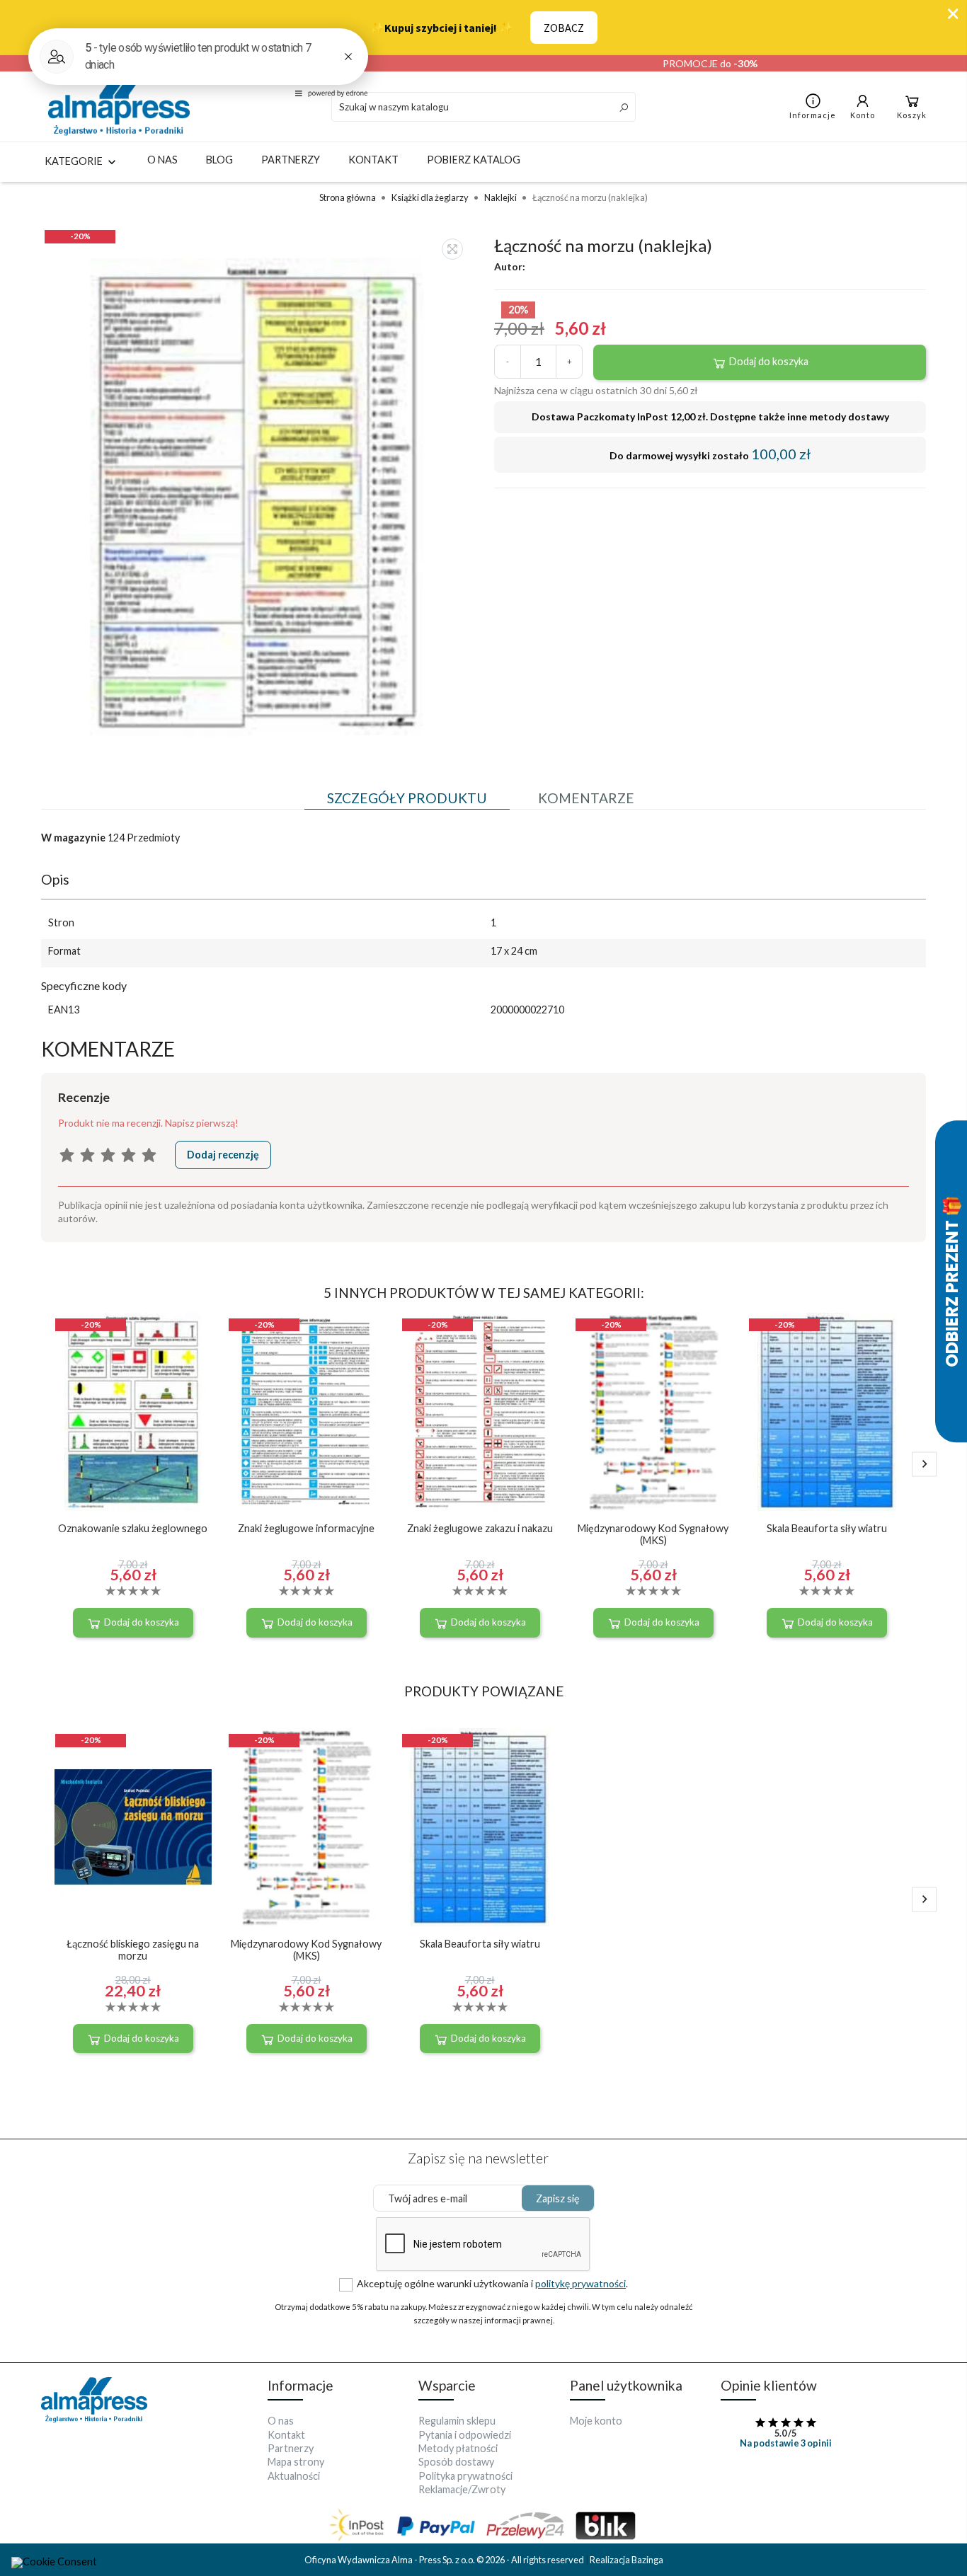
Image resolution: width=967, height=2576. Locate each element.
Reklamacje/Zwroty (462, 2489)
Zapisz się (558, 2198)
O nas (162, 160)
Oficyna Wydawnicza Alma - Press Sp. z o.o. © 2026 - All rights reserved (445, 2560)
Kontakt (373, 160)
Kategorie (75, 161)
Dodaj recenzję (223, 1155)
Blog (219, 160)
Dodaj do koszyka (768, 361)
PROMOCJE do (710, 63)
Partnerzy (291, 160)
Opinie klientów (769, 2385)
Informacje (813, 115)
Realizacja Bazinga (626, 2560)
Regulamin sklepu (457, 2421)
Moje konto (596, 2421)
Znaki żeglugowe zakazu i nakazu (480, 1528)
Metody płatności (458, 2448)
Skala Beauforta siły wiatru (827, 1528)
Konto (863, 115)
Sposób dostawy (456, 2462)
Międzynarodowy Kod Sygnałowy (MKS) (653, 1534)
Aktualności (294, 2476)
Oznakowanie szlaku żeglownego (133, 1528)
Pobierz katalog (474, 160)
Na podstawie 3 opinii (786, 2443)
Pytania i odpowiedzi (465, 2435)
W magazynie (73, 838)
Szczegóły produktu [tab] (407, 798)
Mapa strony (296, 2462)
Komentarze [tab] (586, 798)
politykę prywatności (580, 2283)
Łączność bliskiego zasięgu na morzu (133, 1950)
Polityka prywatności (465, 2476)
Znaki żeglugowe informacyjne (306, 1528)
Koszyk (912, 115)
